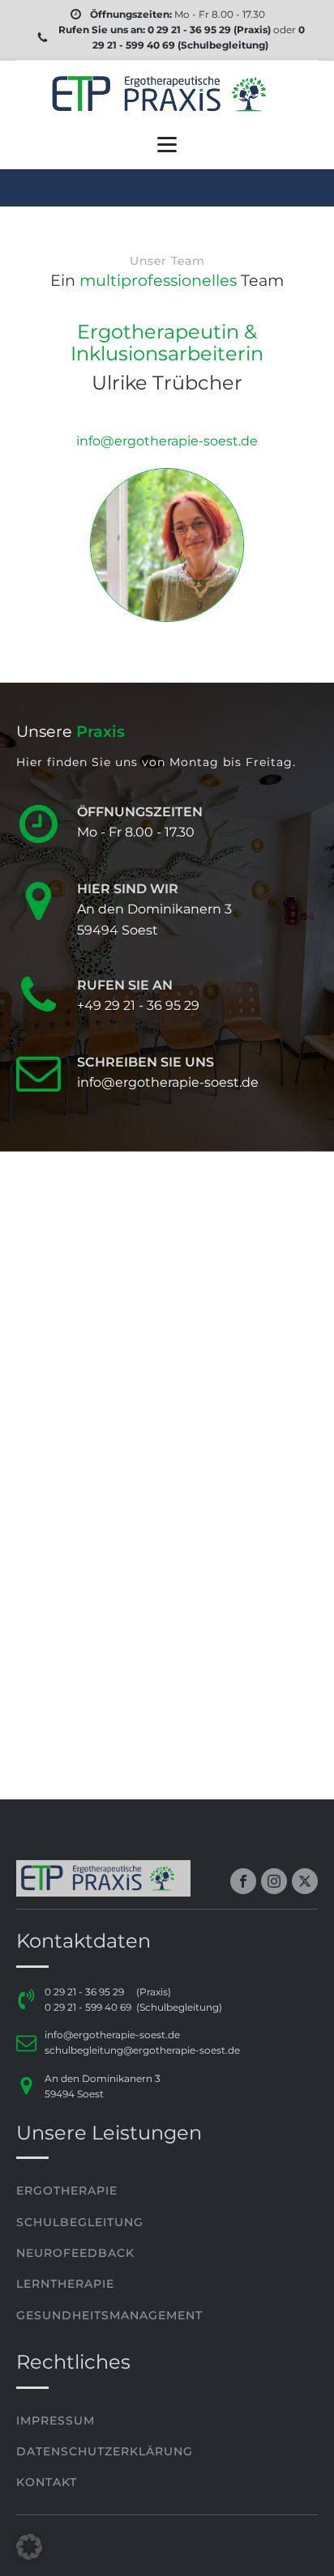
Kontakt (47, 2482)
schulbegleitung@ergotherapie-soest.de (142, 2050)
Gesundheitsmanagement (109, 2315)
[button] (29, 2547)
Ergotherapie (67, 2191)
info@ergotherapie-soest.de (112, 2035)
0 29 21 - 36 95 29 (188, 30)
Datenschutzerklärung (105, 2451)
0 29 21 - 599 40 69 (88, 2007)
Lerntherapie (65, 2284)
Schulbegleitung (80, 2222)
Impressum (56, 2421)
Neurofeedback (75, 2253)
